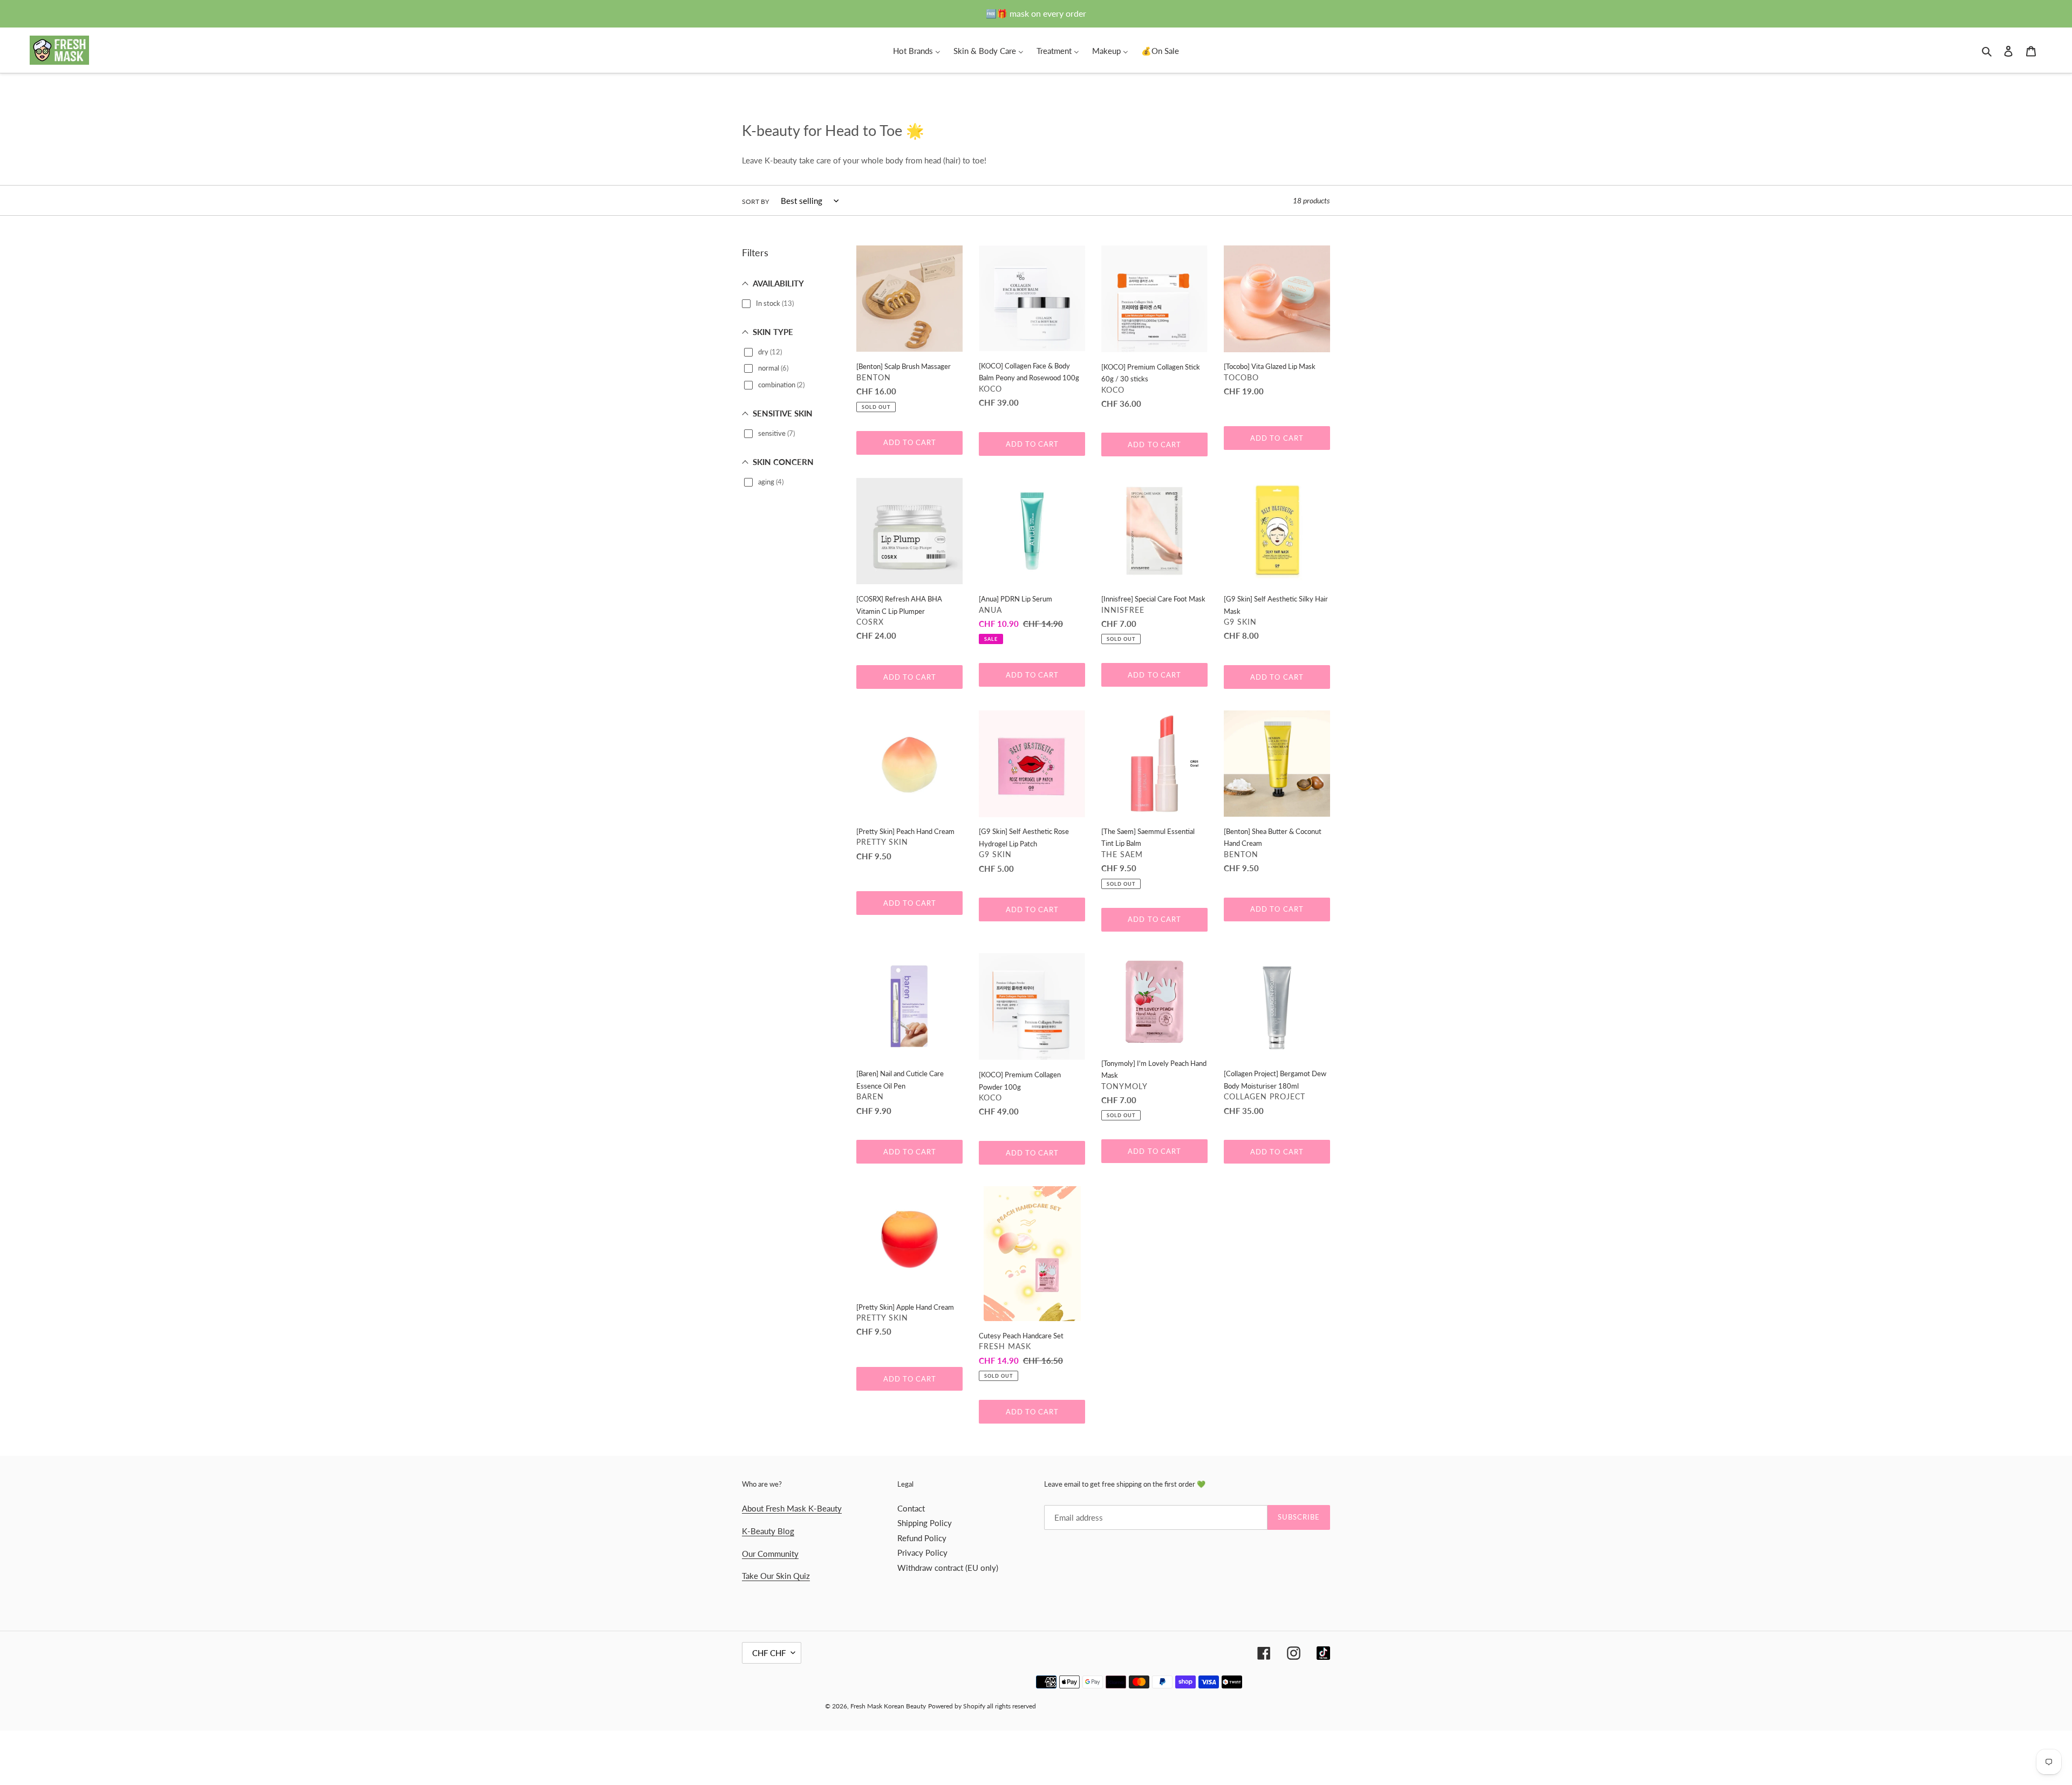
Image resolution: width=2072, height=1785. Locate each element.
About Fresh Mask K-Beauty (792, 1508)
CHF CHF (769, 1653)
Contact (911, 1508)
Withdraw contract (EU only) (948, 1568)
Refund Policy (922, 1538)
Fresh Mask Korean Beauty (888, 1706)
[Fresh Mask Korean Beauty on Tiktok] (1323, 1653)
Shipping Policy (925, 1523)
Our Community (770, 1554)
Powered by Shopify (957, 1706)
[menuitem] (917, 50)
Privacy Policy (922, 1553)
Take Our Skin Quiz (776, 1576)
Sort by (755, 201)
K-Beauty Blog (768, 1531)
